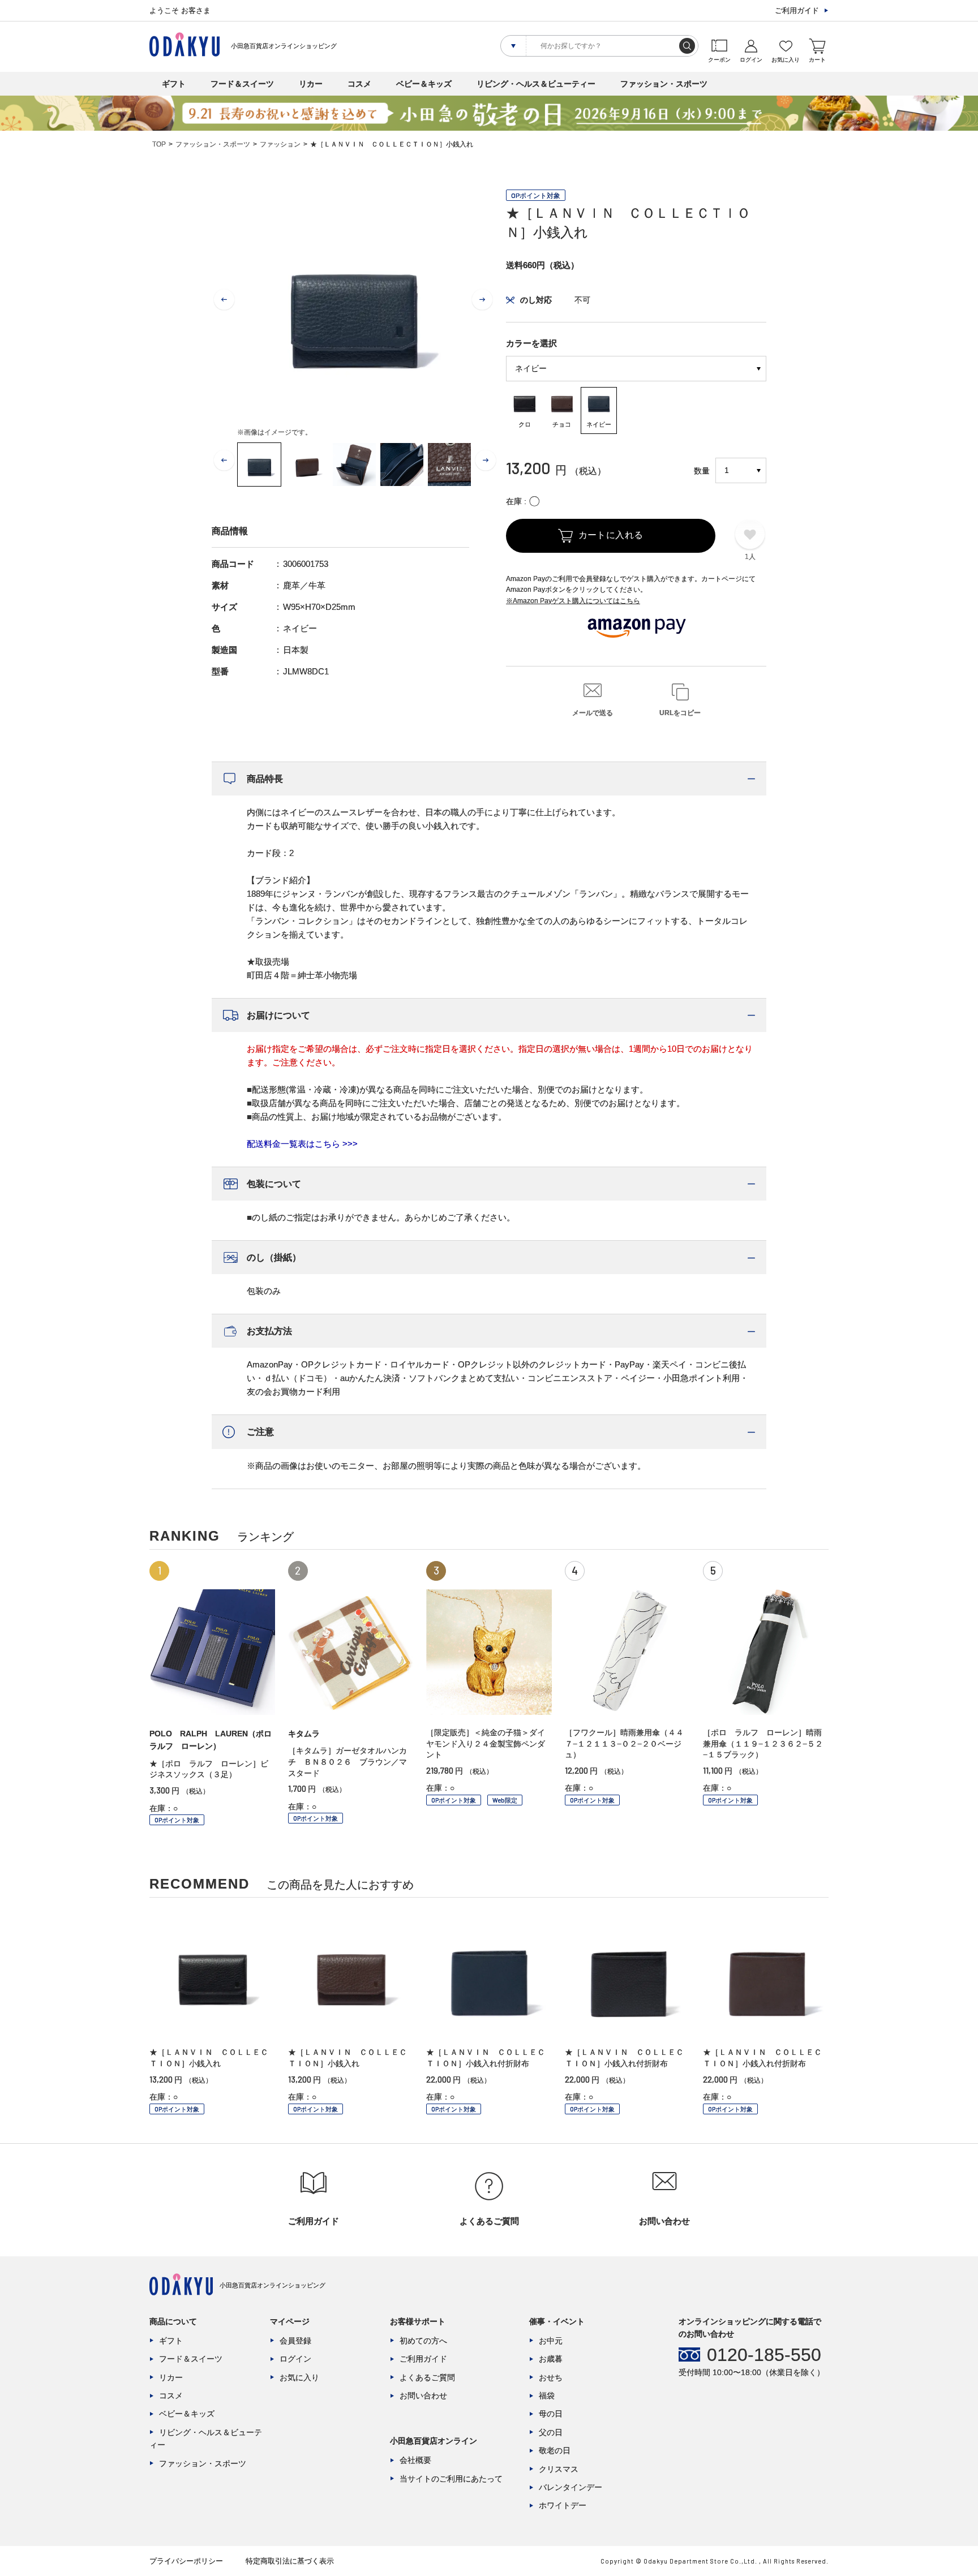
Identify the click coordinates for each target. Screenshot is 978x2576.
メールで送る (593, 713)
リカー (311, 84)
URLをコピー (680, 713)
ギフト (174, 84)
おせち (551, 2377)
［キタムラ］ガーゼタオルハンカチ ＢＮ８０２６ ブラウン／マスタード (348, 1762)
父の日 (551, 2432)
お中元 (551, 2341)
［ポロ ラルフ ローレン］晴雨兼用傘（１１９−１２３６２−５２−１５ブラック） (763, 1743)
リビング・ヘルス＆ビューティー (536, 84)
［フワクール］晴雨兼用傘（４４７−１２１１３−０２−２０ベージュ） (624, 1743)
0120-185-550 (764, 2355)
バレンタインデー (570, 2487)
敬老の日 (555, 2450)
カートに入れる (611, 535)
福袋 (547, 2396)
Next (482, 300)
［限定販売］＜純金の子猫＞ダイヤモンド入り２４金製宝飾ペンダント (486, 1743)
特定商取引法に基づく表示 (290, 2561)
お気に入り (299, 2377)
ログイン (295, 2359)
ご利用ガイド (797, 10)
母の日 (551, 2414)
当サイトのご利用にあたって (451, 2479)
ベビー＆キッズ (424, 84)
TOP (159, 144)
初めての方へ (423, 2341)
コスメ (359, 84)
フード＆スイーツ (242, 84)
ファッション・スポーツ (664, 84)
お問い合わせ (423, 2396)
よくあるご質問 (427, 2377)
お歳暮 (551, 2359)
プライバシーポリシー (186, 2561)
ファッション (280, 144)
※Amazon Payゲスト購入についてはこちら (573, 601)
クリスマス (559, 2469)
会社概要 (415, 2460)
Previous (224, 300)
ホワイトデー (563, 2505)
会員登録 (295, 2341)
